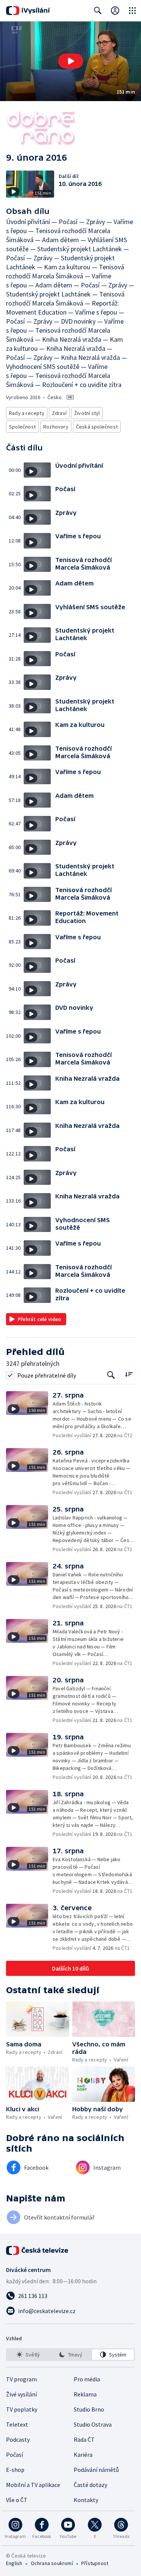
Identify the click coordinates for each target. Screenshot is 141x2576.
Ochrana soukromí (52, 2563)
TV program (21, 2379)
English (14, 2563)
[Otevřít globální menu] (132, 11)
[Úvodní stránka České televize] (38, 2250)
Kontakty (86, 2500)
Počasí (14, 2455)
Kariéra (83, 2455)
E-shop (15, 2470)
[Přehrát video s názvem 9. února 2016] (71, 61)
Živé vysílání (21, 2394)
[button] (70, 61)
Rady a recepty (27, 413)
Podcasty (18, 2439)
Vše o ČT (17, 2500)
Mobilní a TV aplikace (33, 2485)
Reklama (85, 2394)
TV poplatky (22, 2409)
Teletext (17, 2424)
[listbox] (70, 2355)
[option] (28, 2355)
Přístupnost (95, 2563)
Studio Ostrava (93, 2424)
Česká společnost (97, 427)
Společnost (22, 427)
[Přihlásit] (115, 11)
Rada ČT (84, 2439)
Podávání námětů (96, 2470)
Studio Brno (89, 2409)
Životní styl (87, 413)
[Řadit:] (129, 1374)
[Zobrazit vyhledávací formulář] (98, 11)
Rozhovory (56, 427)
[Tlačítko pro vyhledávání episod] (111, 1375)
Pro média (87, 2379)
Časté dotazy (90, 2485)
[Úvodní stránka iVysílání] (28, 11)
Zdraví (59, 413)
